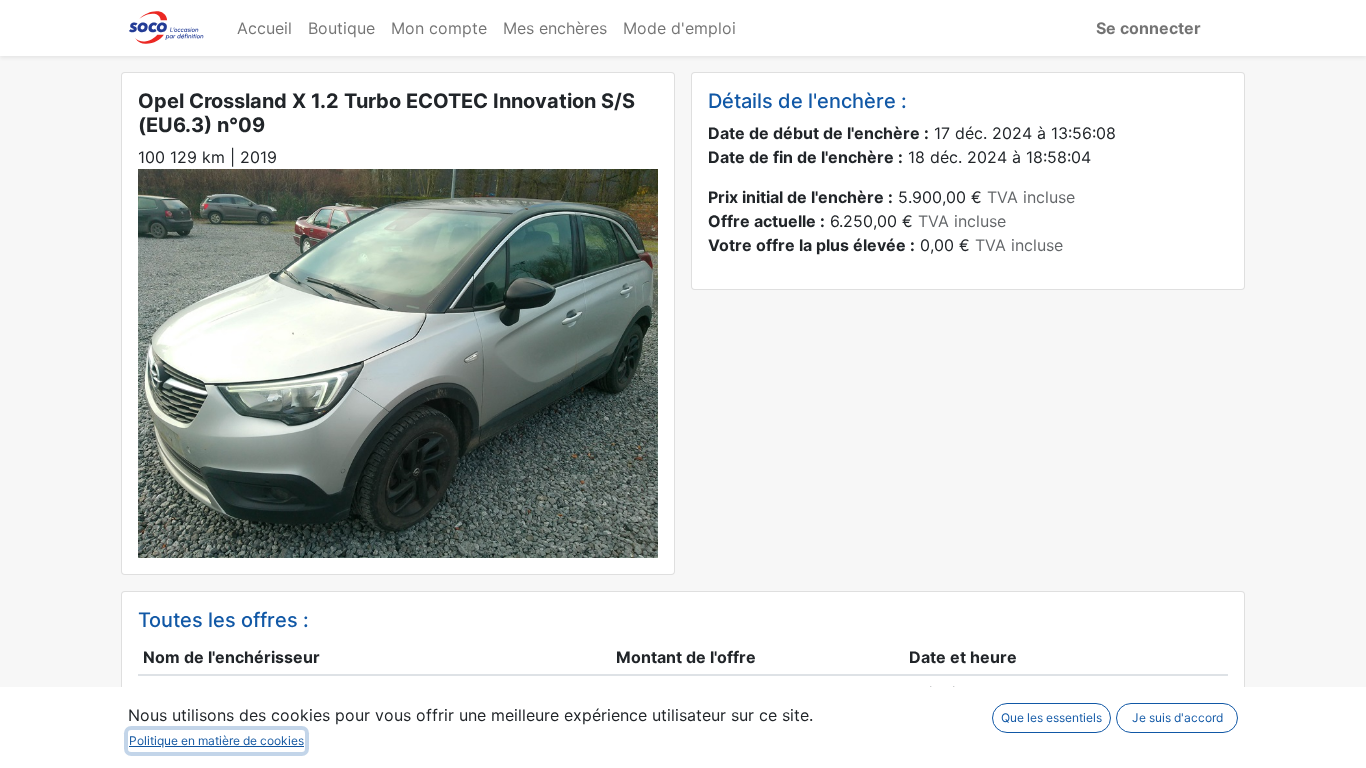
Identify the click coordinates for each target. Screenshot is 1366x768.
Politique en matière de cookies (216, 740)
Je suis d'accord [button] (1177, 717)
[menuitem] (264, 28)
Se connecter (1148, 28)
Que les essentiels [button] (1051, 717)
